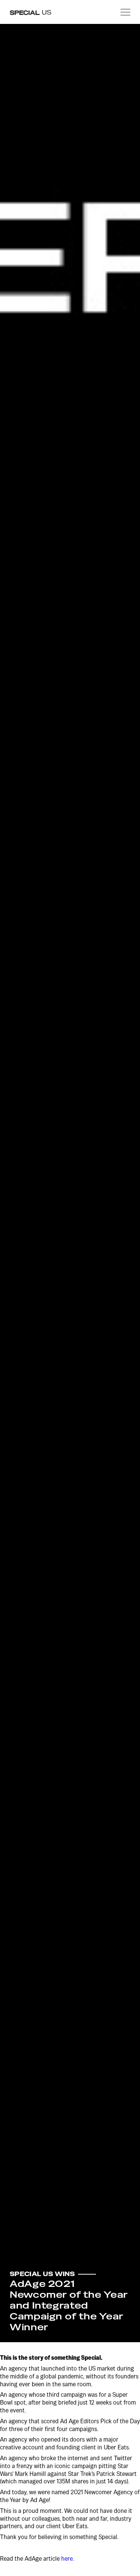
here (67, 2559)
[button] (125, 12)
